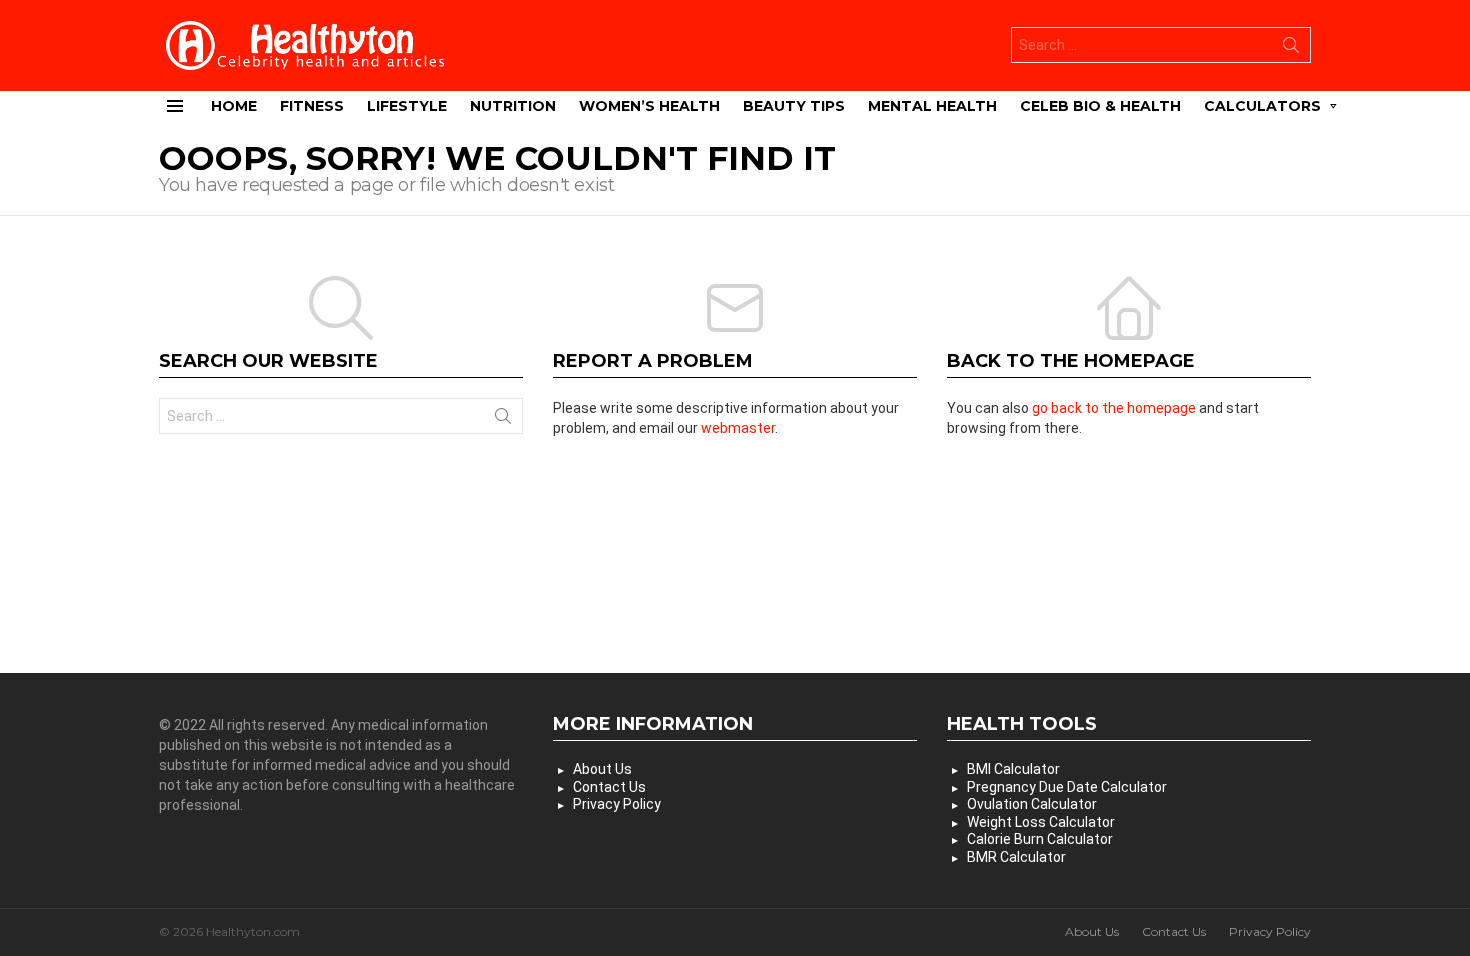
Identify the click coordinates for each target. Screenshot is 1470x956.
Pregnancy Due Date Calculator (1067, 787)
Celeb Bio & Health (1100, 106)
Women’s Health (649, 106)
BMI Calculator (1013, 769)
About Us (602, 769)
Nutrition (513, 106)
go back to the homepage (1114, 408)
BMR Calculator (1016, 857)
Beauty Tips (794, 106)
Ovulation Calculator (1032, 804)
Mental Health (932, 106)
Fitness (312, 106)
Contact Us (609, 787)
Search (1291, 49)
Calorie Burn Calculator (1040, 839)
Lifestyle (407, 106)
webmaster (738, 428)
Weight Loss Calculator (1041, 822)
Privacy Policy (617, 804)
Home (234, 106)
